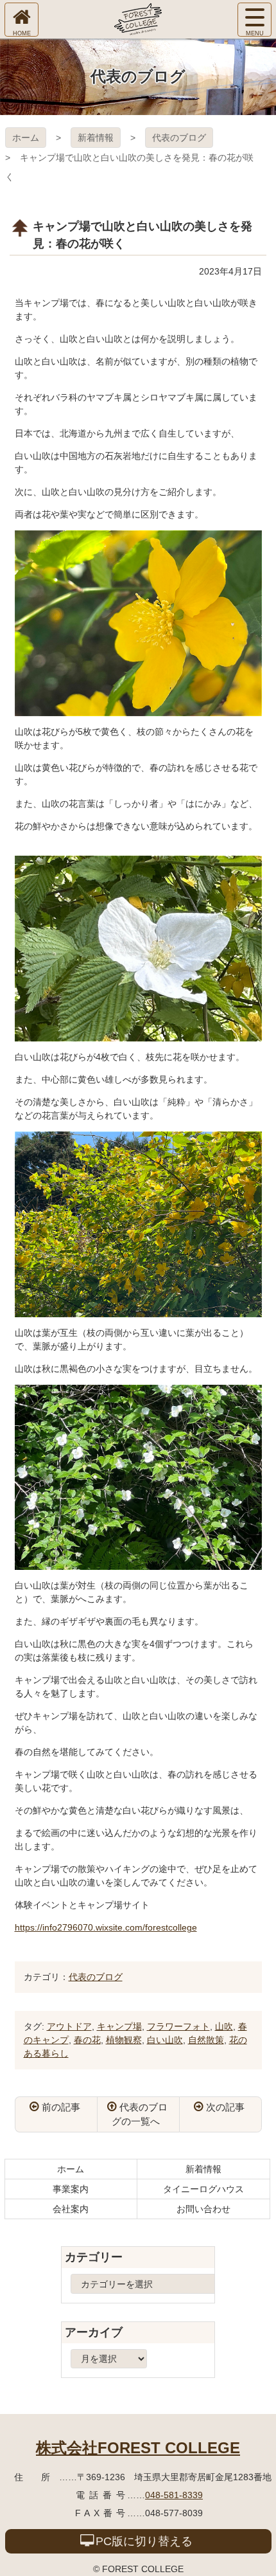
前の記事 (61, 2107)
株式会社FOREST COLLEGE (138, 2448)
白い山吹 (165, 2040)
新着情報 (96, 138)
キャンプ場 (119, 2026)
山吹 (224, 2026)
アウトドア (69, 2026)
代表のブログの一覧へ (140, 2114)
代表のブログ (179, 138)
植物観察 (124, 2040)
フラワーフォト (178, 2026)
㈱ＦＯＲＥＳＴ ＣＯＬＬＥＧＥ (138, 19)
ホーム (26, 138)
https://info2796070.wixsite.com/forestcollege (106, 1927)
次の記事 (225, 2107)
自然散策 (206, 2040)
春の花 (87, 2040)
